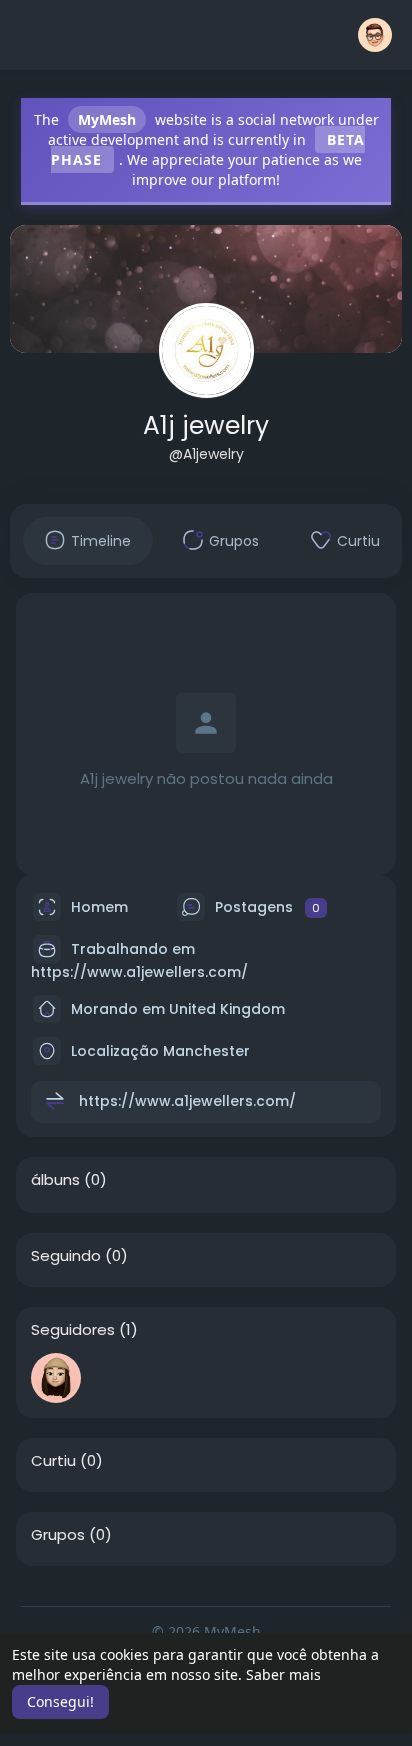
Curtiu (53, 1461)
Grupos (58, 1535)
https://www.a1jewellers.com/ (139, 972)
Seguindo (66, 1256)
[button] (375, 35)
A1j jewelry (206, 425)
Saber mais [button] (283, 1674)
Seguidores (73, 1330)
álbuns (55, 1180)
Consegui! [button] (60, 1701)
